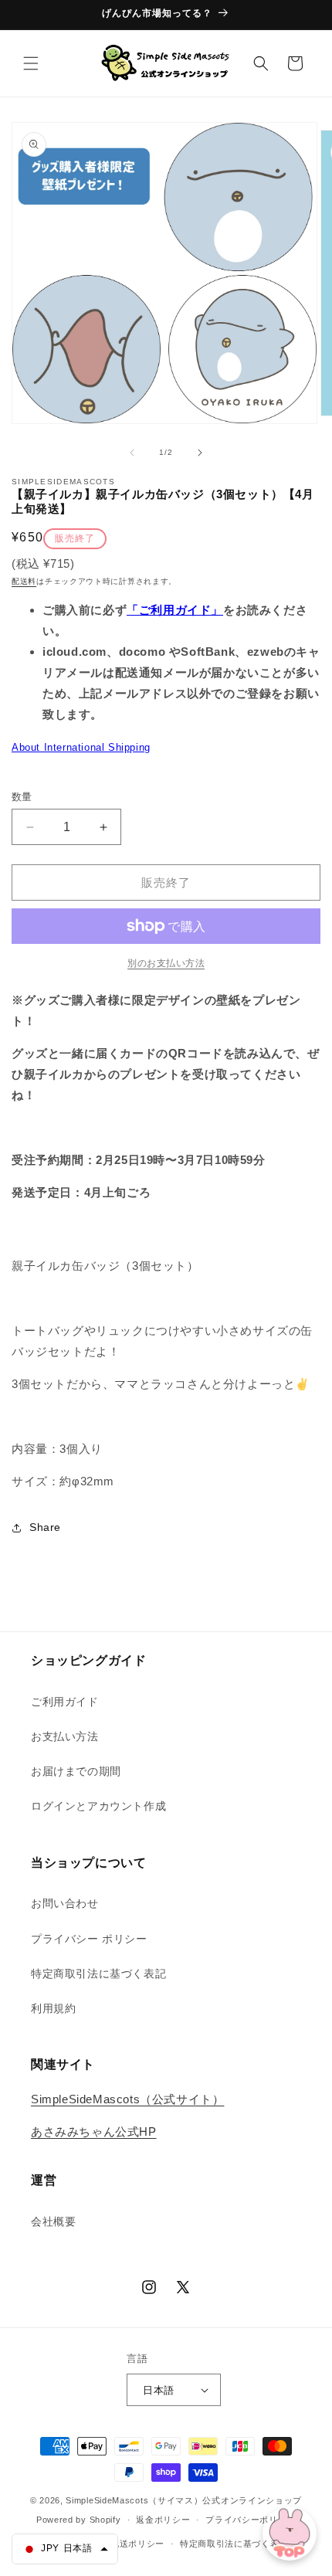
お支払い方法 (65, 1736)
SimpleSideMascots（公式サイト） (127, 2099)
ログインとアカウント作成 (98, 1806)
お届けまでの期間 (76, 1771)
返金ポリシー (163, 2520)
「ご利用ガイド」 (175, 610)
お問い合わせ (65, 1903)
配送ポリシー (137, 2544)
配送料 (24, 581)
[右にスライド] (200, 453)
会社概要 (53, 2221)
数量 (22, 797)
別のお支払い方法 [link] (166, 963)
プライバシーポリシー (251, 2520)
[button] (31, 63)
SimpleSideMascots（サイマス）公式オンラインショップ (184, 2500)
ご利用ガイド (65, 1702)
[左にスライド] (132, 453)
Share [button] (45, 1527)
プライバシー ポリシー (89, 1939)
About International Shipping (81, 747)
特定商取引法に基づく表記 (98, 1974)
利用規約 (53, 2008)
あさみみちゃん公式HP (94, 2131)
